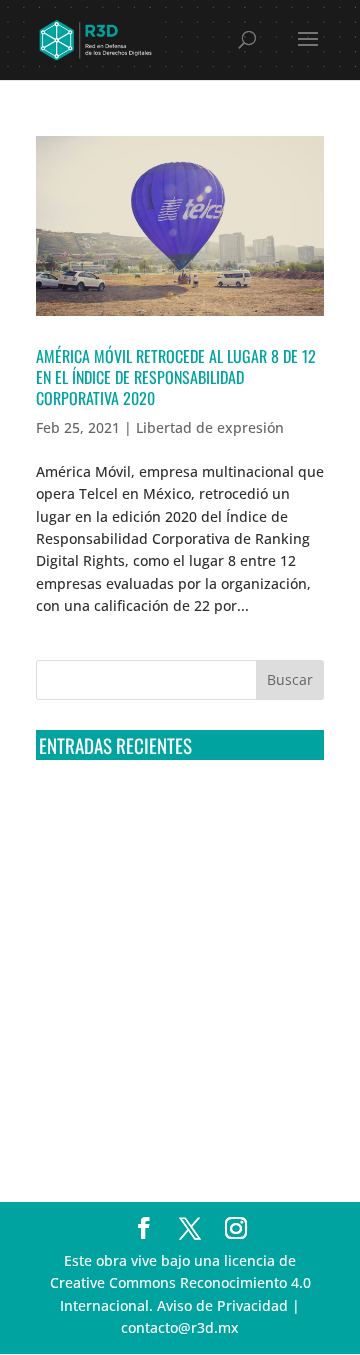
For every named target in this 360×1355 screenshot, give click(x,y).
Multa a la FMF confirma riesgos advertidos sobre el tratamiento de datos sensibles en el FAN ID (173, 888)
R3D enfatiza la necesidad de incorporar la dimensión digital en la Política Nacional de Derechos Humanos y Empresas (179, 1110)
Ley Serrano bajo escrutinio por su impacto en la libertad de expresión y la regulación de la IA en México (180, 1036)
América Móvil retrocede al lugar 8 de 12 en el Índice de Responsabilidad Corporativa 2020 (176, 377)
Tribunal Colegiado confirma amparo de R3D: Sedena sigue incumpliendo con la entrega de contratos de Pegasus (170, 813)
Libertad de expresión (210, 427)
